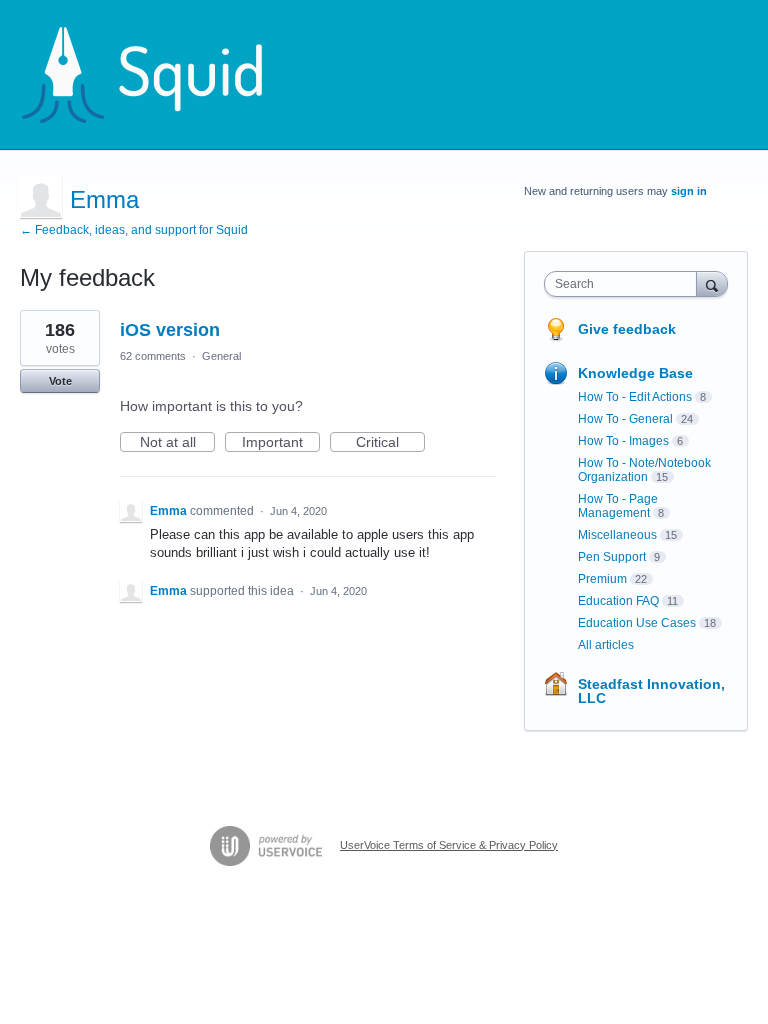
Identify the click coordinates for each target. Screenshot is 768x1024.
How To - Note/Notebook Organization (644, 470)
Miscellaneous (617, 535)
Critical (390, 443)
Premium (602, 579)
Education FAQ (618, 601)
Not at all (177, 443)
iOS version (170, 330)
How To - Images (623, 441)
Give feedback (627, 329)
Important (281, 443)
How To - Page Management (618, 506)
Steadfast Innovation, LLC (651, 691)
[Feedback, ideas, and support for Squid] (161, 75)
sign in (689, 191)
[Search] (712, 283)
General (221, 356)
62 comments (153, 356)
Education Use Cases (637, 623)
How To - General (625, 419)
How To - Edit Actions (635, 397)
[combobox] (625, 284)
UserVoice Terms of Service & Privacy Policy (449, 845)
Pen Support (612, 557)
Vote (60, 381)
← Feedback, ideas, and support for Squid (134, 230)
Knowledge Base (635, 373)
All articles (606, 645)
